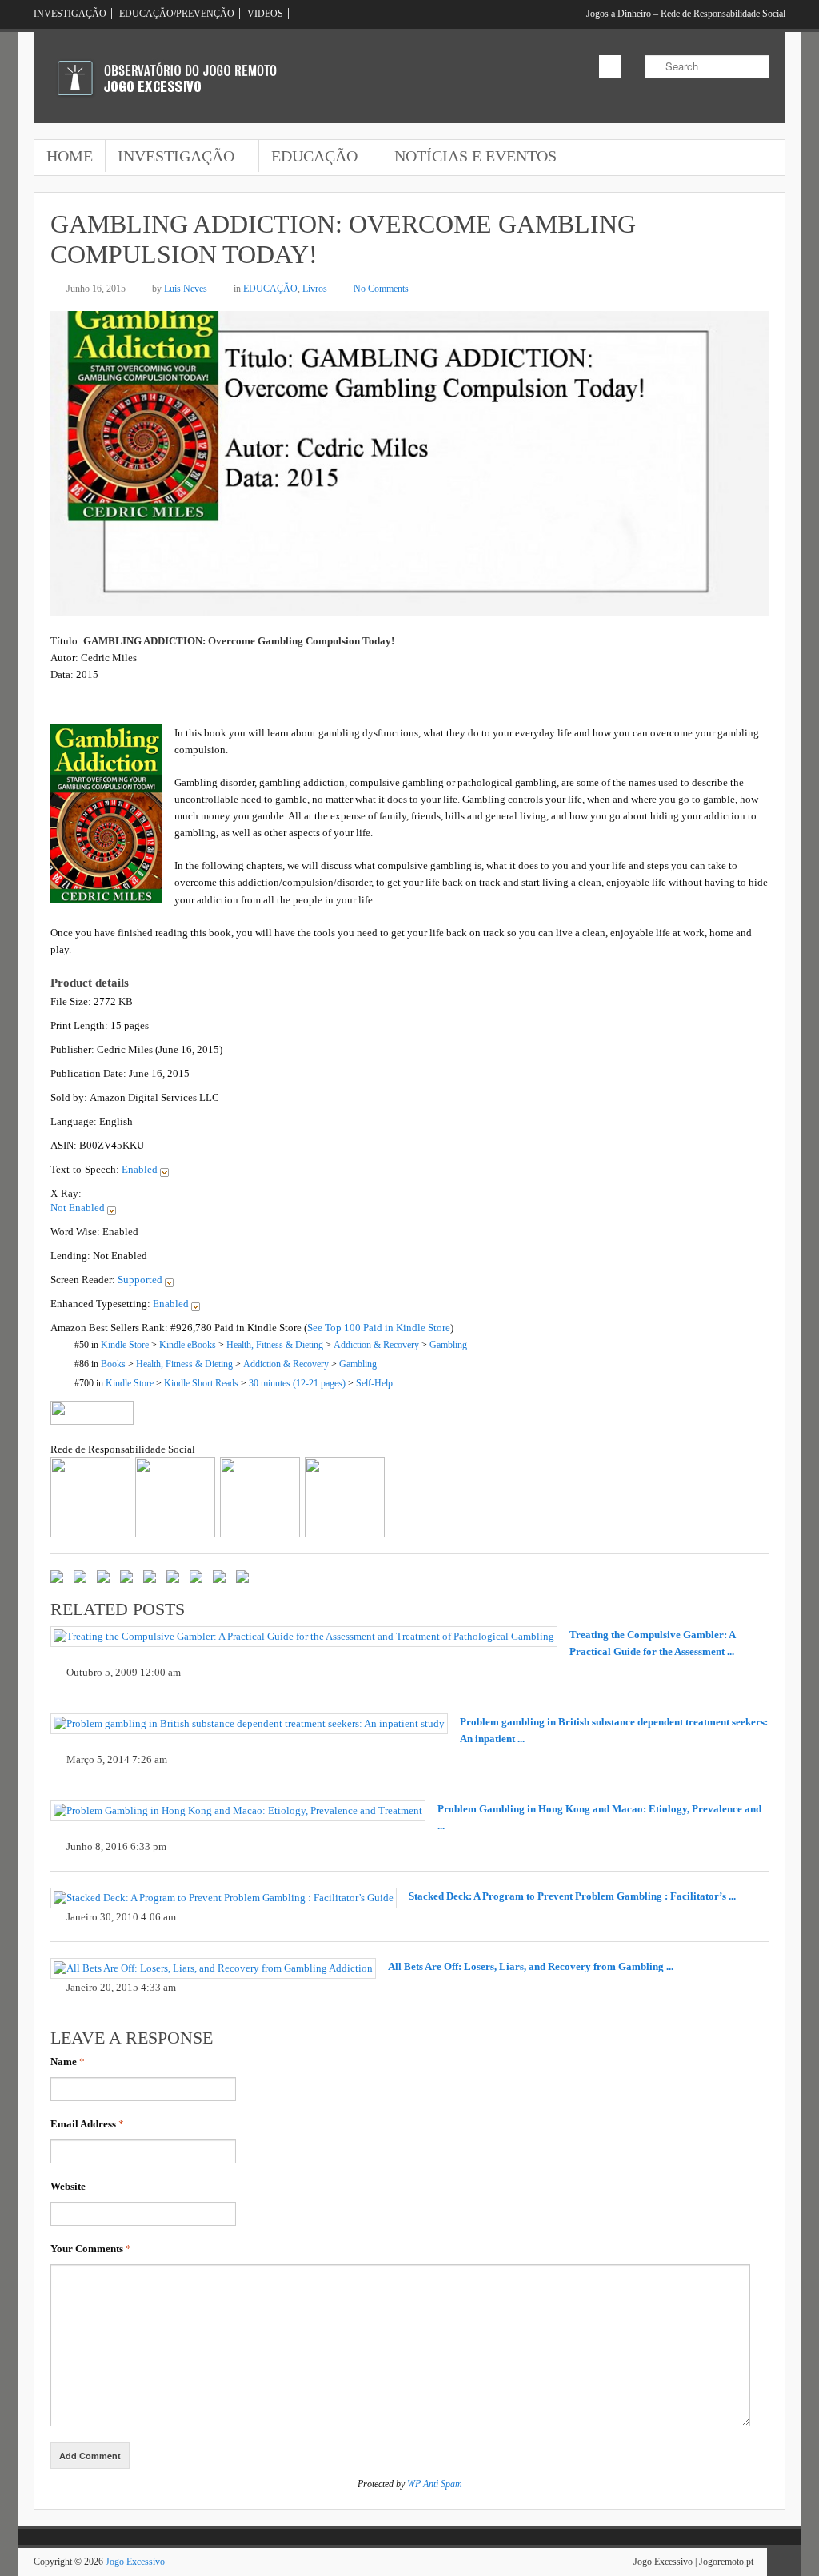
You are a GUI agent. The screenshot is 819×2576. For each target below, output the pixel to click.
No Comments (381, 289)
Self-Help (374, 1384)
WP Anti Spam (435, 2484)
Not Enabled (79, 1208)
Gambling (448, 1345)
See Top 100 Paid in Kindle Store (379, 1328)
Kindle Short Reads (201, 1384)
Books (113, 1364)
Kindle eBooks (188, 1345)
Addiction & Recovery (376, 1345)
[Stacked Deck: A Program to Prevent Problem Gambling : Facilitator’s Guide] (224, 1898)
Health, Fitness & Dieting (275, 1345)
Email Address (87, 2124)
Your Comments (91, 2249)
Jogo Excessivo (135, 2562)
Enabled (141, 1169)
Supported (141, 1280)
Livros (315, 289)
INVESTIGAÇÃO (70, 14)
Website (68, 2186)
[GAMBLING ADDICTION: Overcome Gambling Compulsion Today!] (409, 608)
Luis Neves (186, 289)
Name (68, 2062)
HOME (70, 156)
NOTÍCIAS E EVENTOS (469, 158)
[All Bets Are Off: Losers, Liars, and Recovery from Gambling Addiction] (213, 1968)
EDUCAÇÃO (308, 158)
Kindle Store (125, 1345)
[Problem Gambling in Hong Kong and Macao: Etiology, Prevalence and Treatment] (238, 1811)
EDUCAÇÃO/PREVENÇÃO (177, 14)
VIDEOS (265, 14)
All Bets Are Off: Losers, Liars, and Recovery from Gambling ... (531, 1966)
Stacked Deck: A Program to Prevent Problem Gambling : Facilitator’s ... (572, 1896)
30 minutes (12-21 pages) (297, 1384)
